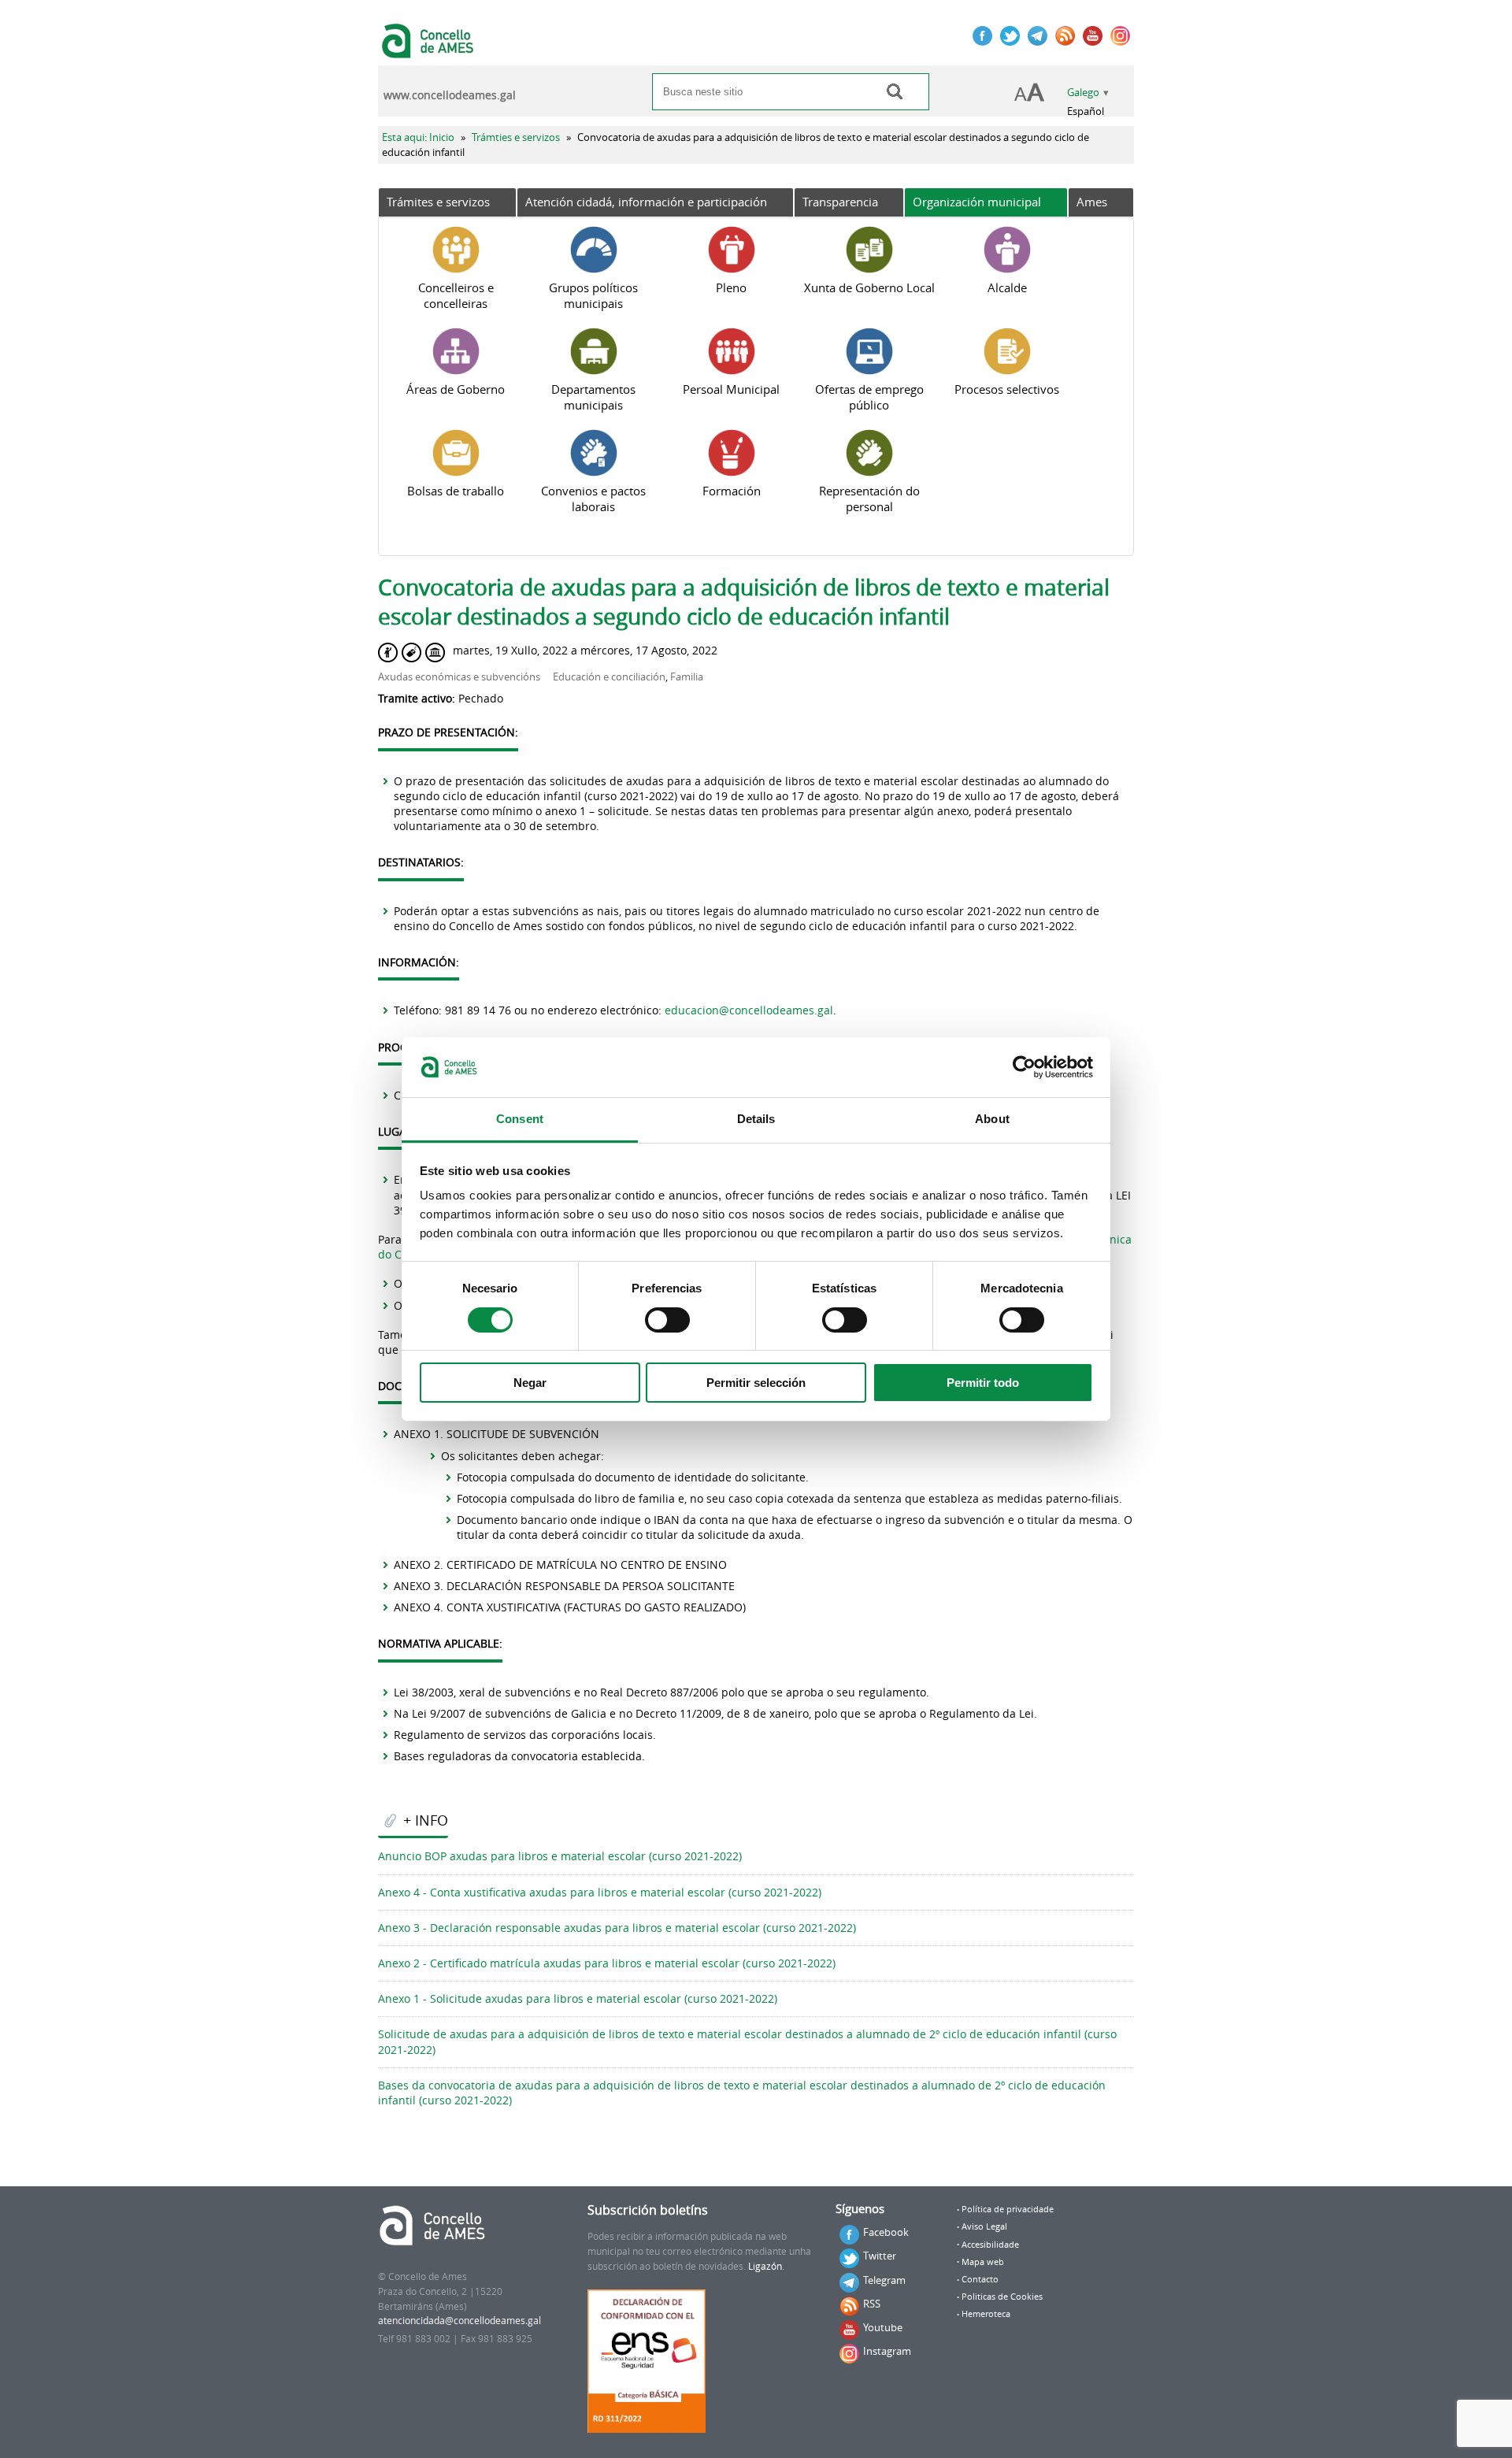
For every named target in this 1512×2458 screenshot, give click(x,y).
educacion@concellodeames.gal (749, 1010)
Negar (530, 1383)
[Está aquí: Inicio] (430, 50)
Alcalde (1007, 287)
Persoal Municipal (731, 389)
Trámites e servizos (438, 202)
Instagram (887, 2351)
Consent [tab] (520, 1119)
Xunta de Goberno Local (869, 287)
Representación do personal (869, 499)
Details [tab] (756, 1119)
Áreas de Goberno (456, 389)
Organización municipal (977, 202)
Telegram (884, 2280)
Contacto (980, 2279)
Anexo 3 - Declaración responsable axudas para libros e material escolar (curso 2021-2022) (617, 1928)
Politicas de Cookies (1002, 2297)
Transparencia (840, 202)
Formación (732, 491)
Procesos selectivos (1007, 389)
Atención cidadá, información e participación (646, 202)
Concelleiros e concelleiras (456, 295)
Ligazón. (766, 2266)
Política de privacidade (1008, 2209)
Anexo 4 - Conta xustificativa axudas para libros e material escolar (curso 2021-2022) (600, 1892)
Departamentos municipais (593, 397)
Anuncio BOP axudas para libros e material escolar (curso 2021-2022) (560, 1856)
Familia (687, 677)
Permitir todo (983, 1383)
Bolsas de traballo (456, 491)
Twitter (880, 2256)
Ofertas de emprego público (869, 397)
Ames (1092, 202)
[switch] (667, 1320)
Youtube (883, 2327)
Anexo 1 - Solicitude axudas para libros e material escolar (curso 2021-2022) (578, 1998)
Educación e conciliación (609, 677)
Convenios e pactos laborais (593, 499)
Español (1086, 111)
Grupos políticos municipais (593, 295)
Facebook (886, 2232)
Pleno (731, 287)
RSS (872, 2304)
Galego (1083, 93)
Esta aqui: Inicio (418, 137)
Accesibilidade (990, 2245)
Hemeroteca (986, 2314)
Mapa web (983, 2262)
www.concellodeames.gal (450, 95)
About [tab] (992, 1119)
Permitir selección (756, 1383)
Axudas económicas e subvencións (459, 677)
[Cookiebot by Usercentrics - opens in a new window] (1024, 1067)
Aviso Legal (984, 2226)
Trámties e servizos (516, 137)
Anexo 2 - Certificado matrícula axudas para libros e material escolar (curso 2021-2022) (607, 1963)
